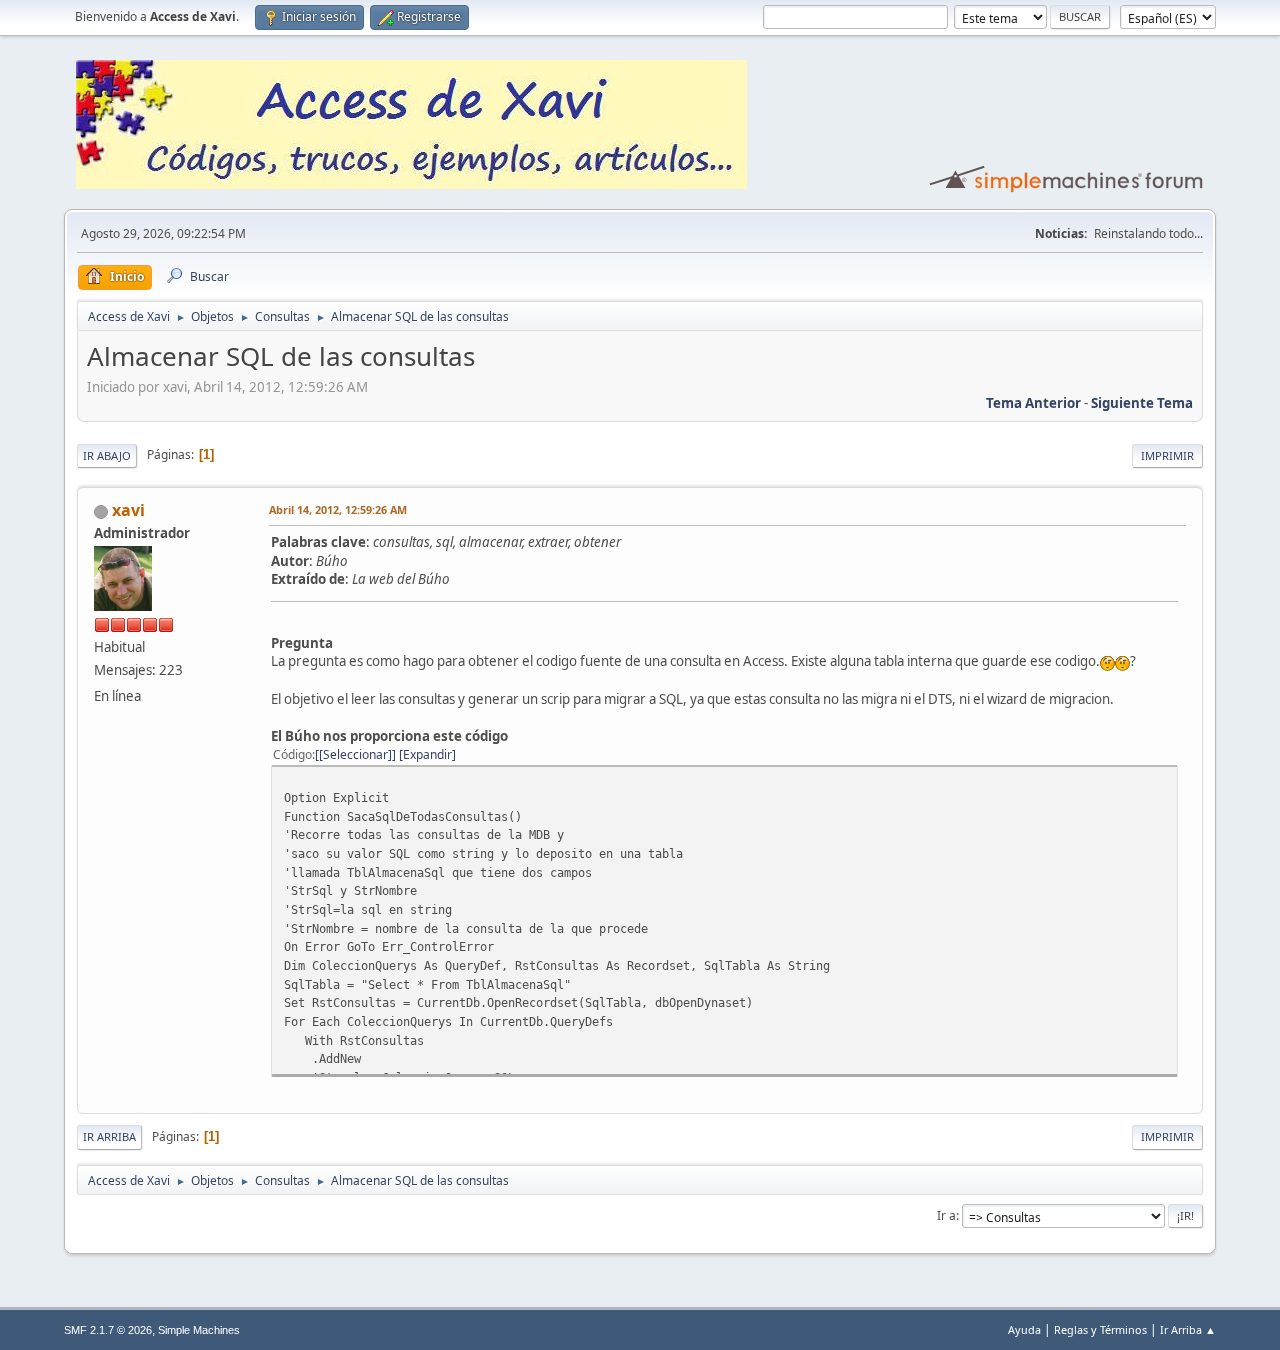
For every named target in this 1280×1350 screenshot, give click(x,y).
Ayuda (1024, 1329)
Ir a (946, 1215)
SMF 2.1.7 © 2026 (108, 1330)
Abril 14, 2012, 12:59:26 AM (338, 509)
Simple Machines (199, 1330)
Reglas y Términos (1100, 1329)
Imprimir (1167, 455)
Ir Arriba (109, 1136)
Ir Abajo (107, 455)
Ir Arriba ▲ (1188, 1329)
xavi (128, 510)
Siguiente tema (1142, 403)
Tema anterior (1033, 403)
